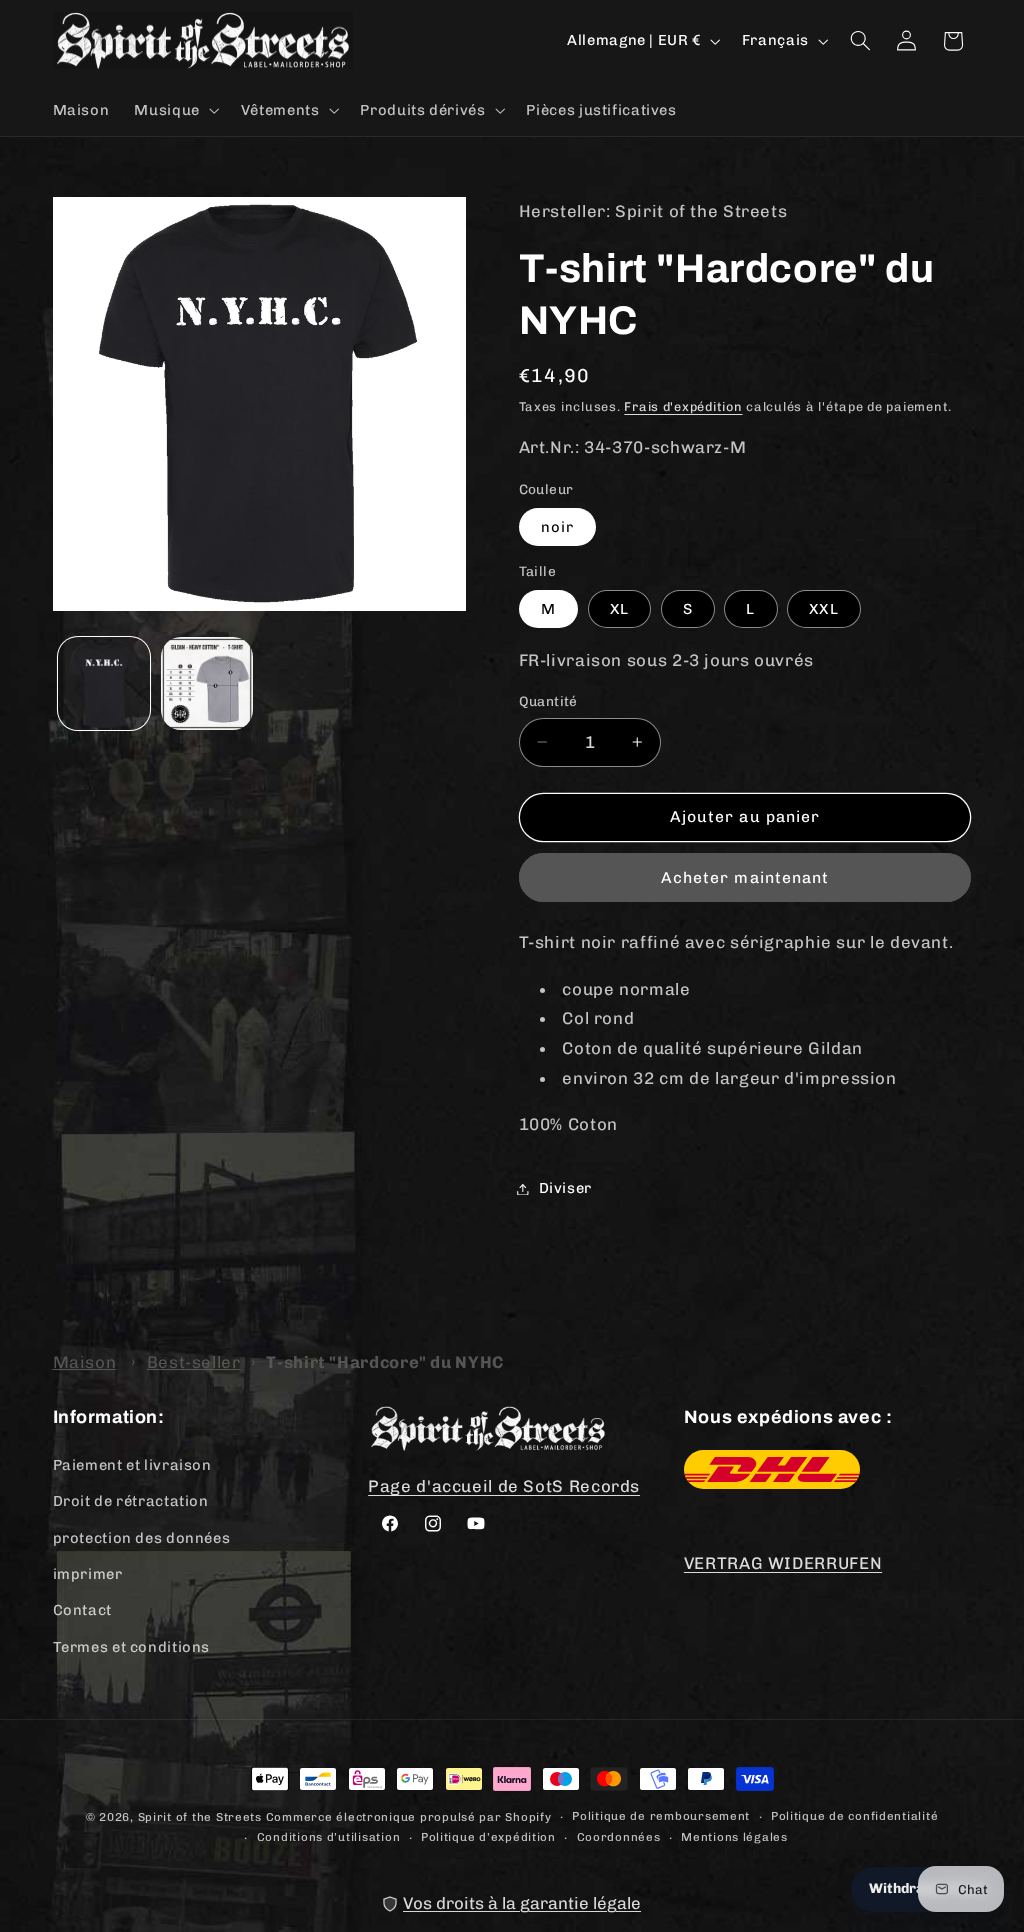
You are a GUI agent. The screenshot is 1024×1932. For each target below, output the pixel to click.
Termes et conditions (132, 1647)
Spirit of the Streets (200, 1817)
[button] (175, 110)
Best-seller (194, 1362)
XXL (823, 609)
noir (557, 527)
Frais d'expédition (683, 406)
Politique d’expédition (488, 1837)
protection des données (142, 1538)
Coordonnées (619, 1837)
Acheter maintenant (745, 877)
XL (619, 609)
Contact (82, 1610)
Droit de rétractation (131, 1501)
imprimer (88, 1574)
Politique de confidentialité (855, 1816)
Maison (85, 1362)
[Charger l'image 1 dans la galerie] (104, 683)
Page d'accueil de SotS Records (504, 1486)
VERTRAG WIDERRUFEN (783, 1563)
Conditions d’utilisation (329, 1837)
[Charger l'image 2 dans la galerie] (207, 683)
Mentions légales (734, 1837)
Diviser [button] (565, 1188)
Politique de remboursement (661, 1816)
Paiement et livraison (132, 1465)
